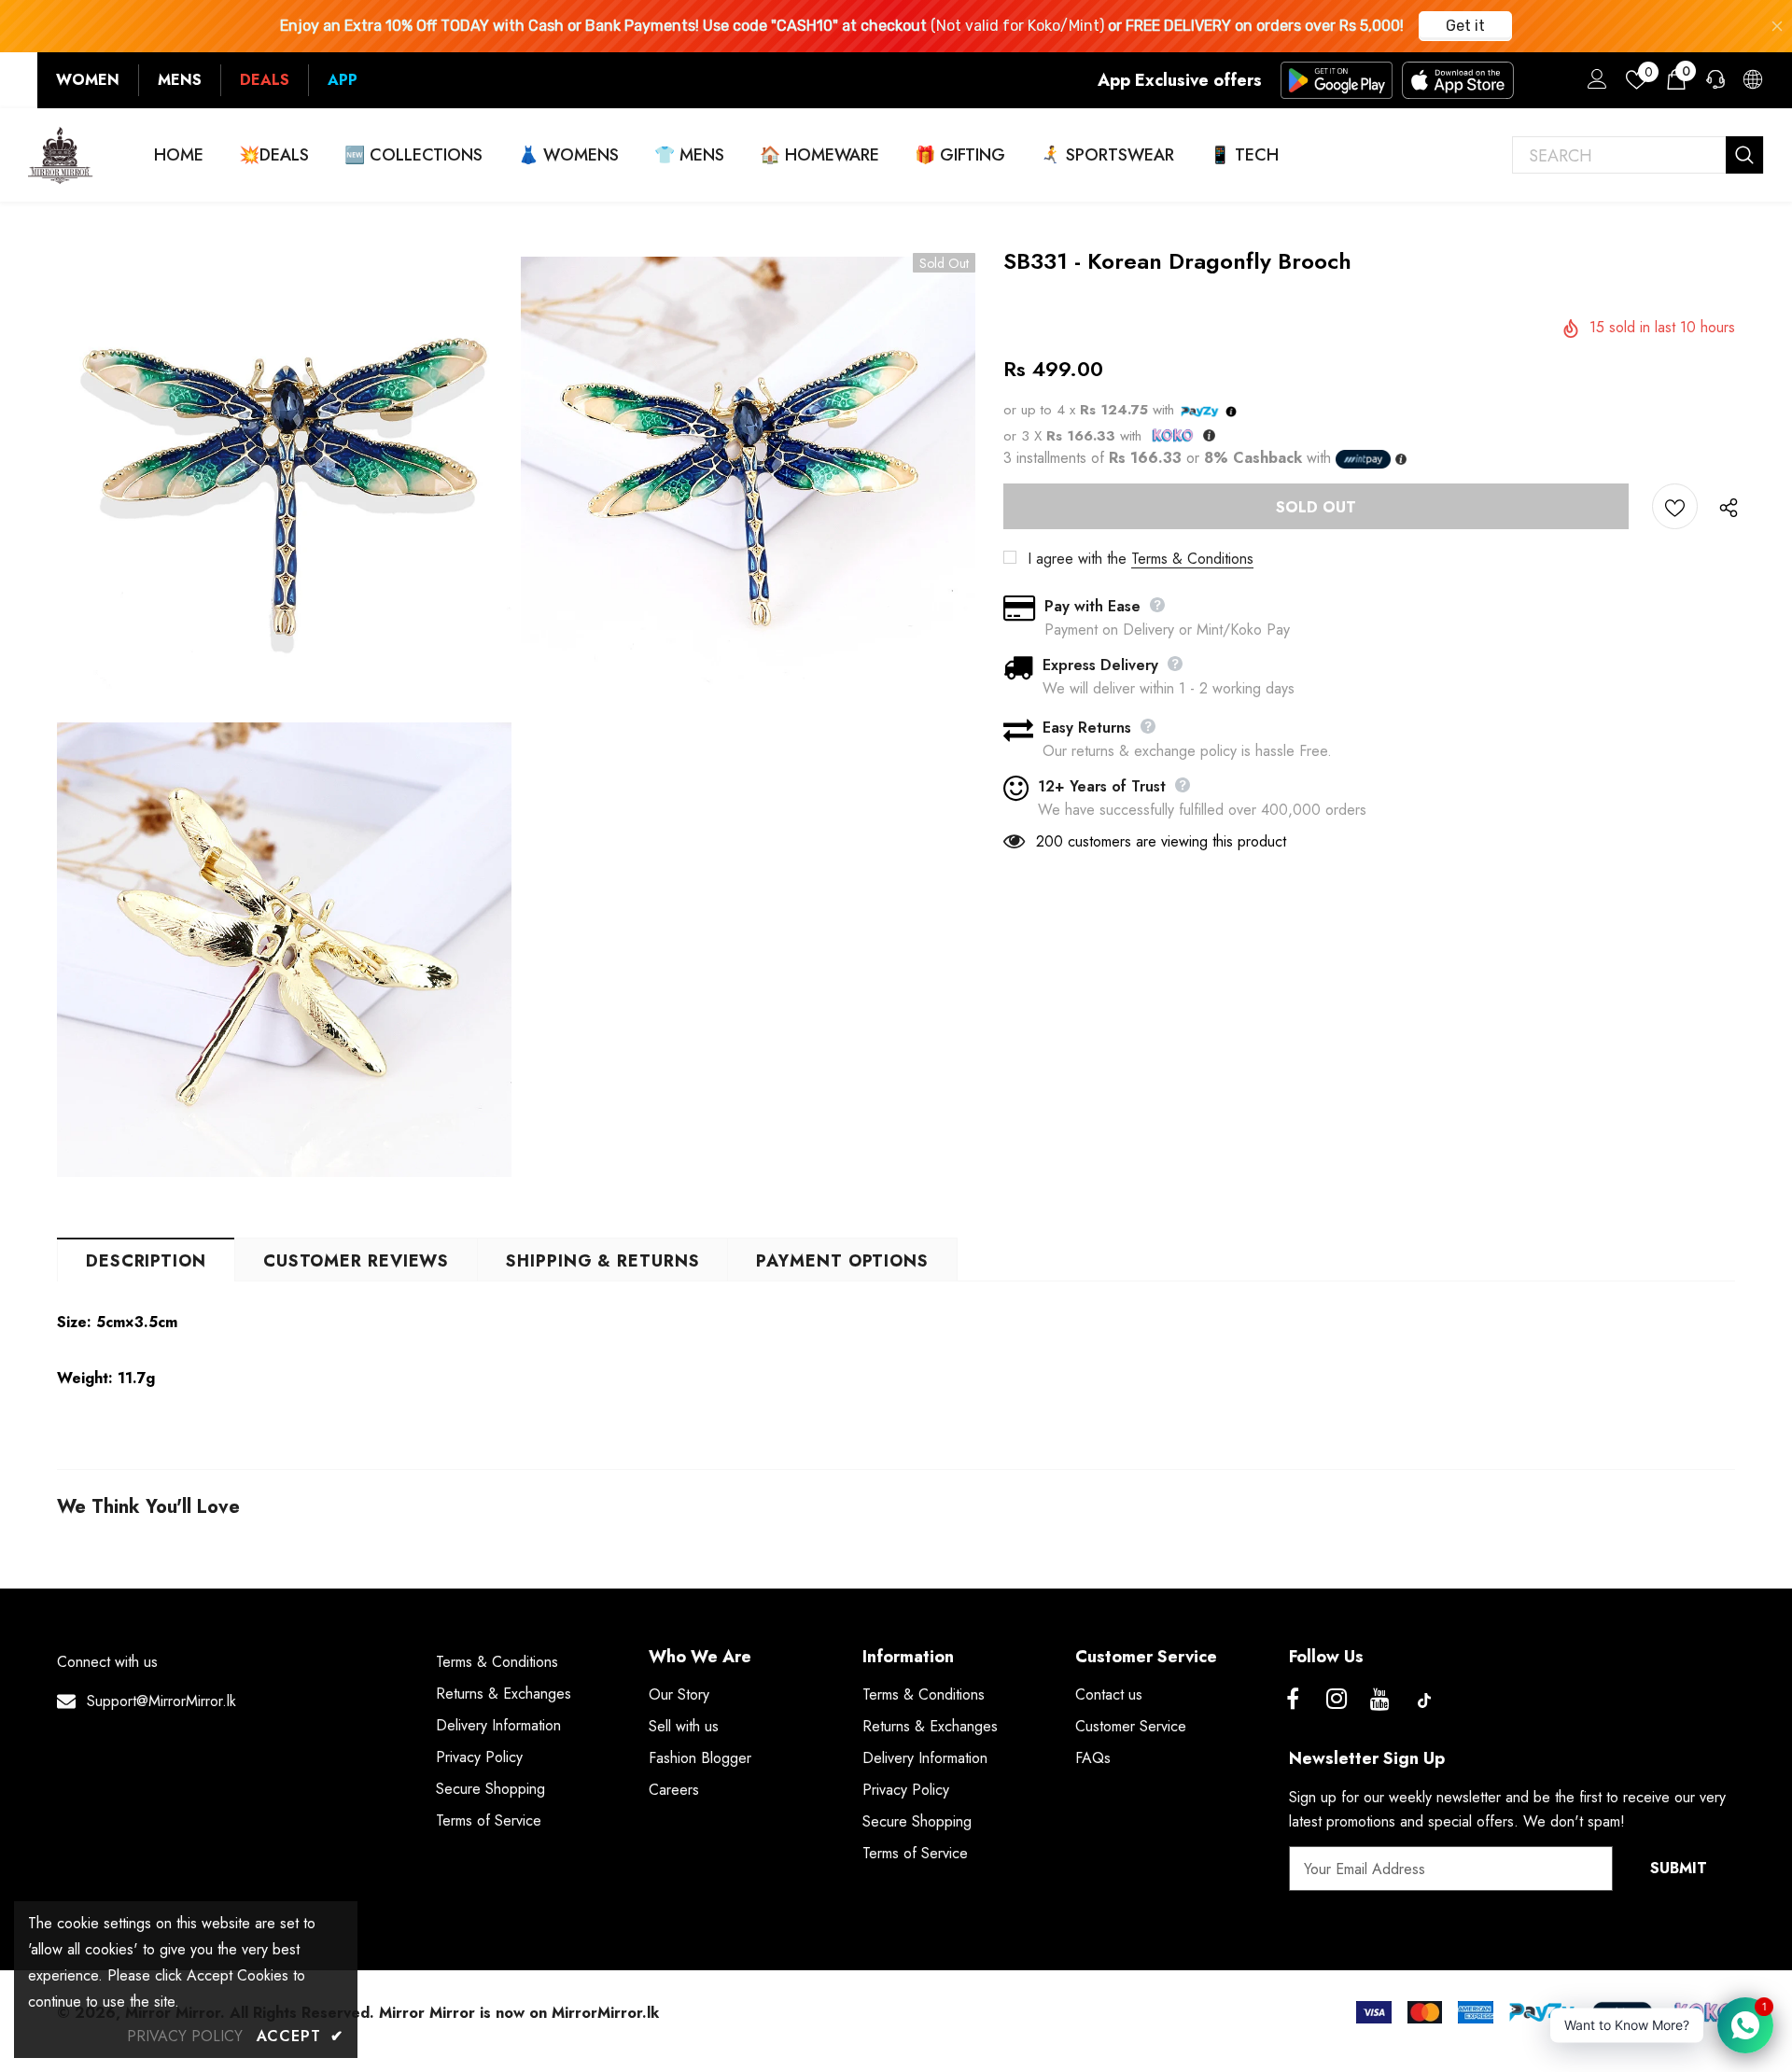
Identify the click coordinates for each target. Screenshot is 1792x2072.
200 (1050, 841)
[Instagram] (1337, 1701)
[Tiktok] (1424, 1701)
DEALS (265, 80)
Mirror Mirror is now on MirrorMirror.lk (519, 2013)
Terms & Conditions (1192, 559)
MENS (180, 80)
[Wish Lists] (1675, 506)
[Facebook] (1293, 1701)
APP (343, 80)
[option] (284, 718)
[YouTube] (1380, 1701)
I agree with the (1077, 559)
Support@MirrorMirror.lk (161, 1701)
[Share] (1724, 507)
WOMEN (88, 80)
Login (1594, 84)
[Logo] (61, 155)
